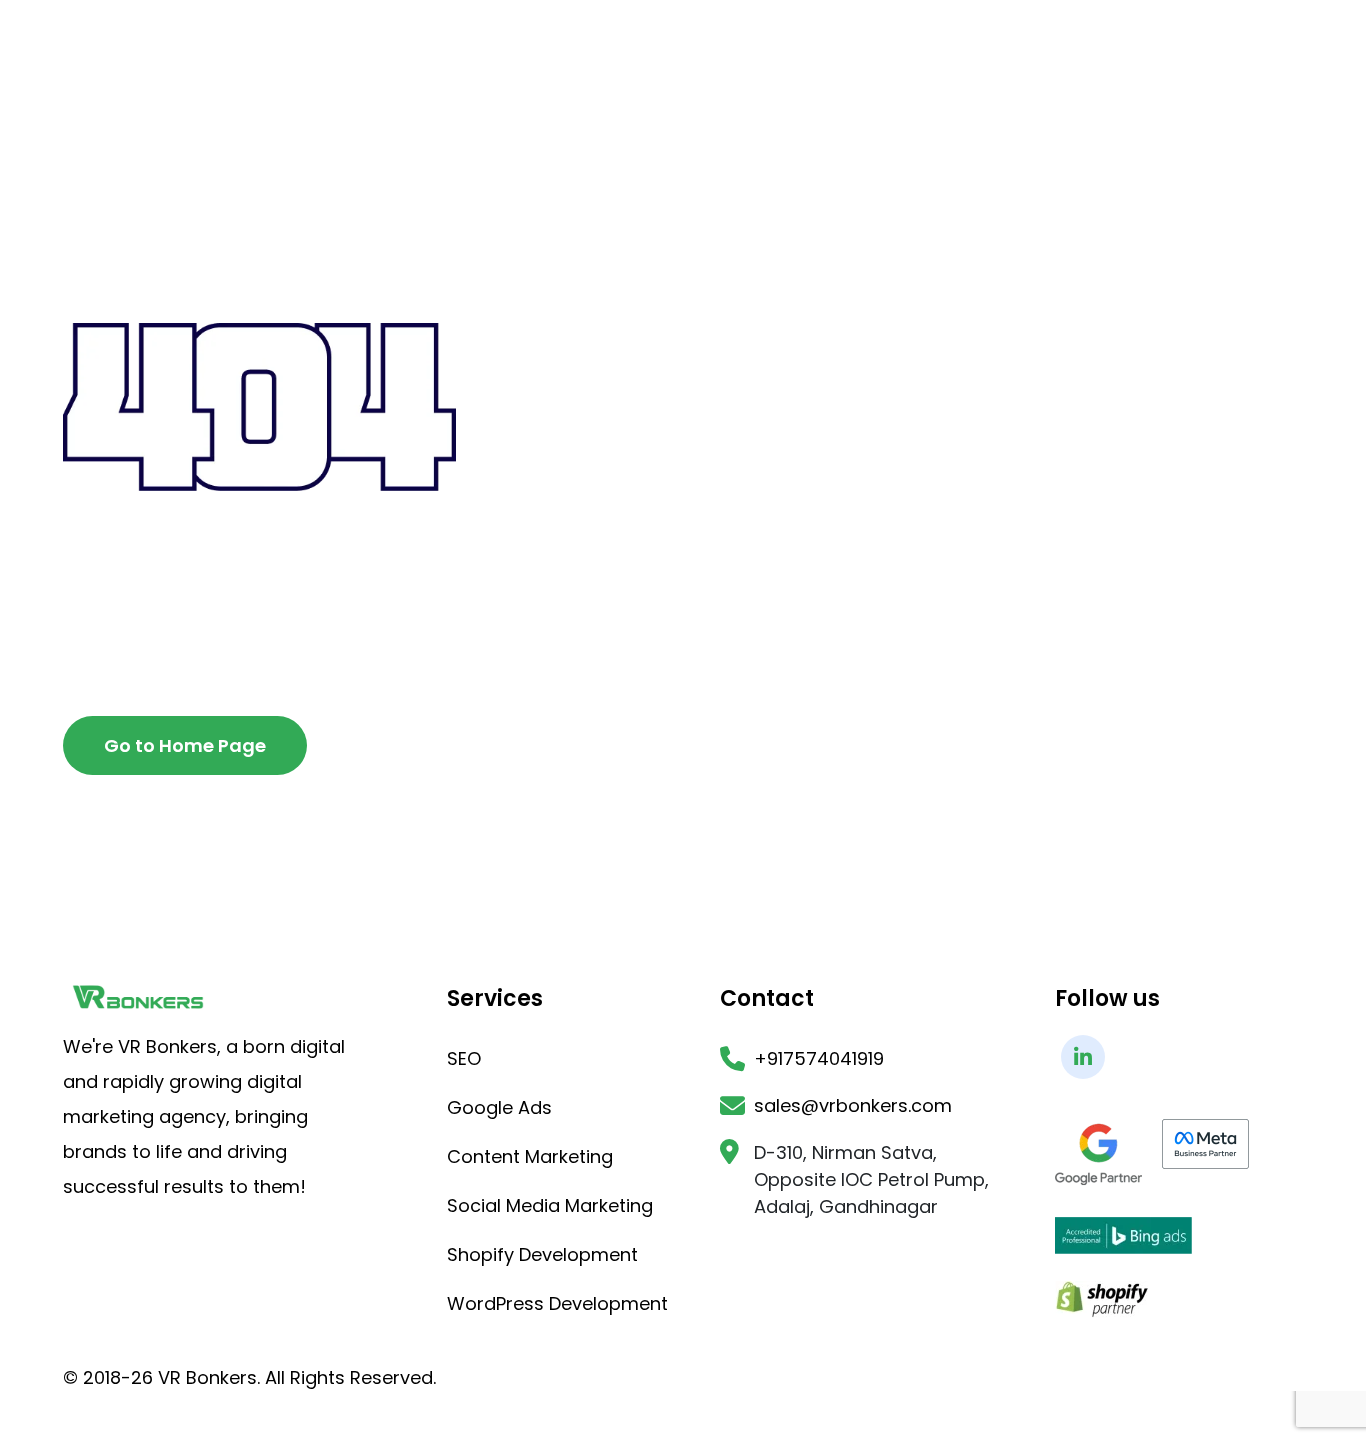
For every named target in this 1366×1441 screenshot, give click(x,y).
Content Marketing (530, 1156)
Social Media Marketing (550, 1205)
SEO (464, 1058)
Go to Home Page (185, 745)
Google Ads (499, 1107)
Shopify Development (542, 1254)
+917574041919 (819, 1058)
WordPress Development (557, 1303)
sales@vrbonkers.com (853, 1105)
